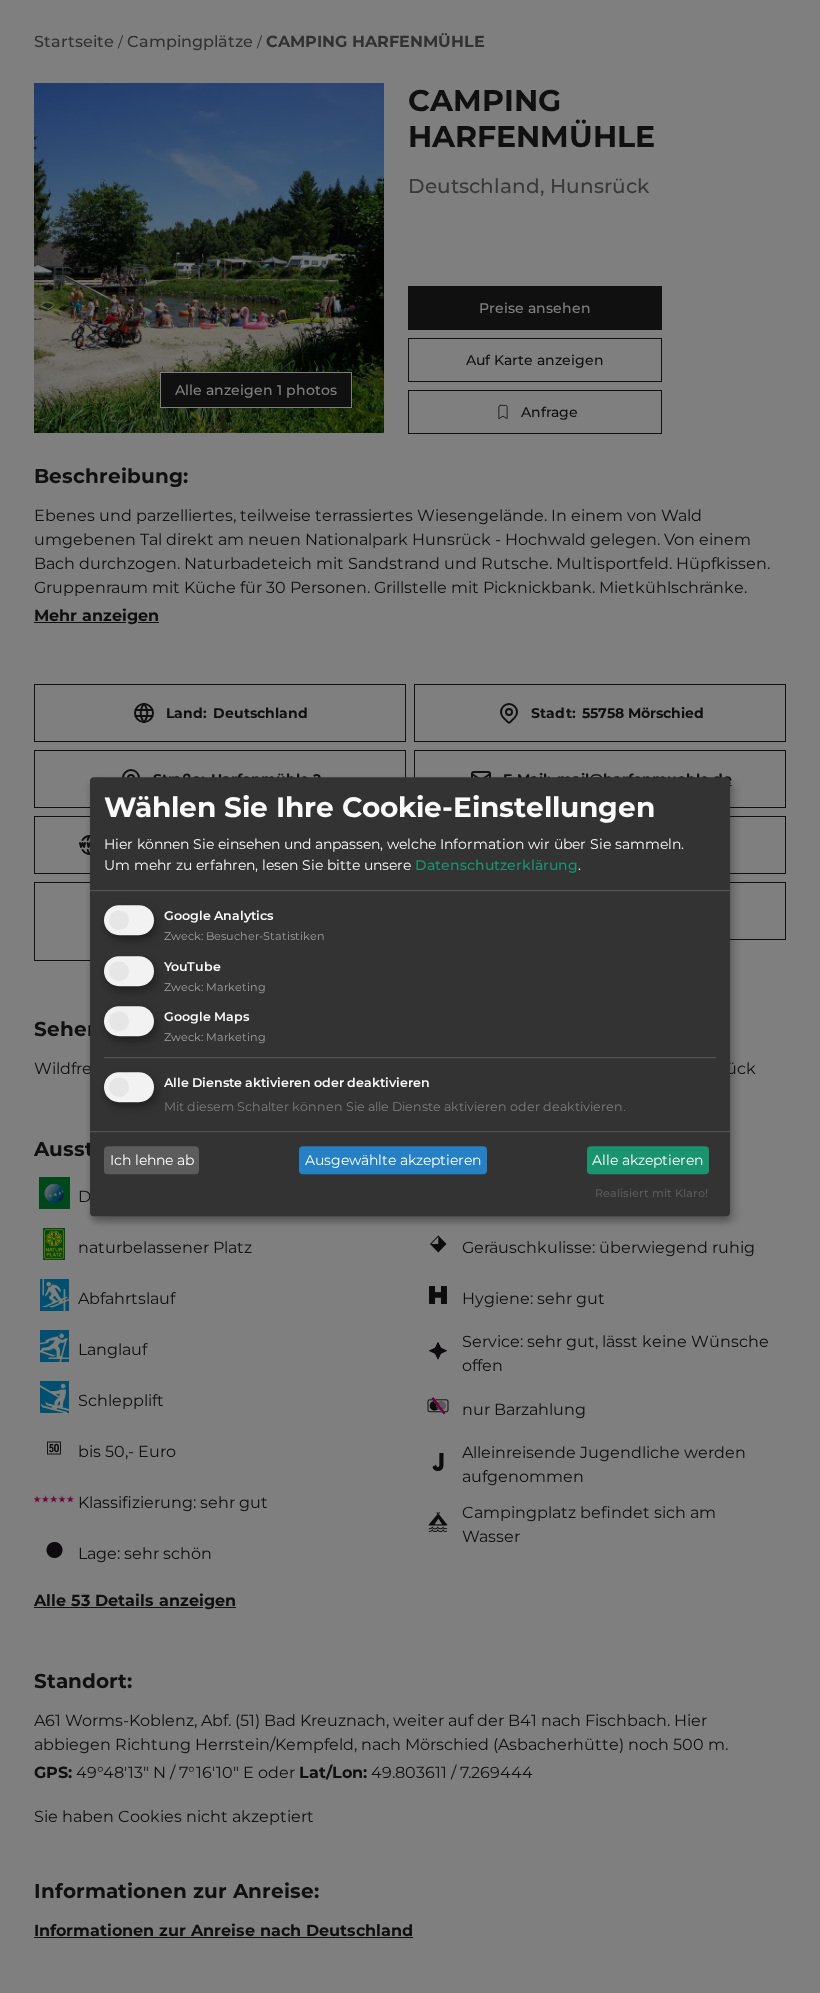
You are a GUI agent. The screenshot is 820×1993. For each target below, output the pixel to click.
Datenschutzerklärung (496, 865)
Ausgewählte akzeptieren (393, 1160)
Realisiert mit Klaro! (651, 1194)
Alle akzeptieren (647, 1160)
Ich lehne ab (152, 1160)
